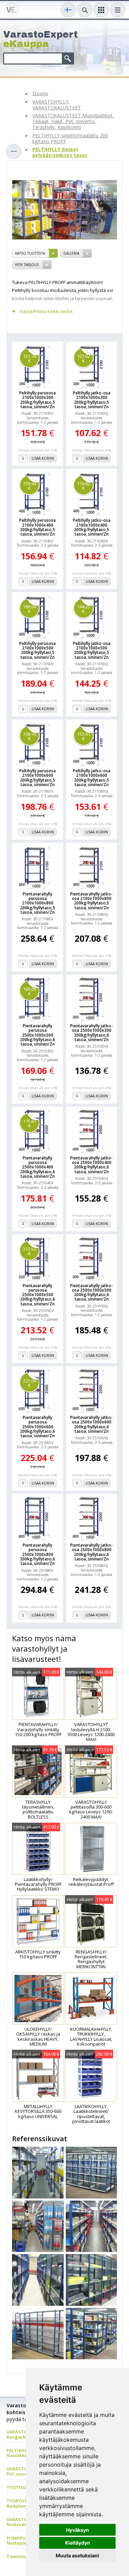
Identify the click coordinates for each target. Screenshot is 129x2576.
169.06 (30, 991)
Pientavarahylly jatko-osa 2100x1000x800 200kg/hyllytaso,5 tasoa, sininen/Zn (92, 901)
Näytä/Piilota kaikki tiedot (46, 311)
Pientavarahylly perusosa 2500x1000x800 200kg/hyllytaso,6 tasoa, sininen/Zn (37, 1554)
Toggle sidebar (14, 151)
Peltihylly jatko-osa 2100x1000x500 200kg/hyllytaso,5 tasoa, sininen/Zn (92, 650)
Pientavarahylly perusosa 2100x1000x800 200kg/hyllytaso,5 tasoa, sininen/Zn (37, 903)
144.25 (84, 609)
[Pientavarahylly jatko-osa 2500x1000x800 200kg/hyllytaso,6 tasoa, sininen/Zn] (92, 1518)
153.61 (84, 736)
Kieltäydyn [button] (78, 2543)
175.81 (30, 1123)
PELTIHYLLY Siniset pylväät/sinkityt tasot (60, 153)
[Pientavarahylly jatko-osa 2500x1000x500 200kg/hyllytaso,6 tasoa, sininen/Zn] (92, 1259)
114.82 (84, 486)
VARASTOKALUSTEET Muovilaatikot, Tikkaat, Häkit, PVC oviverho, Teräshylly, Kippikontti (73, 121)
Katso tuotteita (30, 253)
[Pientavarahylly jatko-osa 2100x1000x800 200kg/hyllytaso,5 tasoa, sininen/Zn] (92, 867)
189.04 (30, 609)
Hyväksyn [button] (78, 2530)
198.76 (30, 736)
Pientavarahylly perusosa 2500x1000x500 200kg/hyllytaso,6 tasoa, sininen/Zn (37, 1295)
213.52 (30, 1251)
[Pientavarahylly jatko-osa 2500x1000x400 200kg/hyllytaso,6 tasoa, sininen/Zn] (92, 1131)
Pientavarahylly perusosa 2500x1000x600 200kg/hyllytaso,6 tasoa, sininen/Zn (37, 1427)
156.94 (30, 486)
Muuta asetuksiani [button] (77, 2555)
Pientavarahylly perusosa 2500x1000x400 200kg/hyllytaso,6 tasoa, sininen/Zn (37, 1167)
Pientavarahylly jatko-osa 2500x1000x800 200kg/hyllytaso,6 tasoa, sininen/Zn (92, 1552)
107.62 (84, 358)
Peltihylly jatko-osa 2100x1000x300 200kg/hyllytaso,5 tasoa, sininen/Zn (92, 400)
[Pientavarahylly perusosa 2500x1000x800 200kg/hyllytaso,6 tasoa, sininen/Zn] (37, 1518)
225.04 (30, 1383)
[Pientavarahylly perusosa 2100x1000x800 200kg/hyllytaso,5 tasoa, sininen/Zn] (37, 867)
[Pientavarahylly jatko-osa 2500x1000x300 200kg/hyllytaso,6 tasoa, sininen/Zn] (92, 999)
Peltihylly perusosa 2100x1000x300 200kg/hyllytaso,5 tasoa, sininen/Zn (37, 400)
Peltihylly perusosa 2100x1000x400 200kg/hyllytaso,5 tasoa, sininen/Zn (37, 527)
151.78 (30, 358)
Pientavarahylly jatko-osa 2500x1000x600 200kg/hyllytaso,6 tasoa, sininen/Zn (92, 1424)
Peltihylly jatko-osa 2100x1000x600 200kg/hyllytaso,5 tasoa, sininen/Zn (92, 778)
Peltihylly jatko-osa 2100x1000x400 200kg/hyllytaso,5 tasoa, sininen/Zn (92, 527)
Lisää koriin (43, 458)
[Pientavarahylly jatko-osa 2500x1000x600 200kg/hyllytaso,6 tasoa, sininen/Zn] (92, 1391)
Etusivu (40, 94)
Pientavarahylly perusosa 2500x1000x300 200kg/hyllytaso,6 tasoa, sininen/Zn (37, 1035)
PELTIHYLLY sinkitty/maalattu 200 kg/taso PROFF (70, 139)
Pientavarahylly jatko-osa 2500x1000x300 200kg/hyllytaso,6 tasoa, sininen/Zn (92, 1033)
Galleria (71, 253)
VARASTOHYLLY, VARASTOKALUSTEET (57, 105)
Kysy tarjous (27, 265)
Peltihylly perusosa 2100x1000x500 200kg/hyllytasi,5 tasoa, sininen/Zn (37, 650)
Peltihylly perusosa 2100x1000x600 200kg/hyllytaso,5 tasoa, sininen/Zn (37, 778)
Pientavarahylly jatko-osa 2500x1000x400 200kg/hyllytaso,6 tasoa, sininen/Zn (92, 1165)
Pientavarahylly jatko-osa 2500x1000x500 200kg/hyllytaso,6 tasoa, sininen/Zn (92, 1292)
